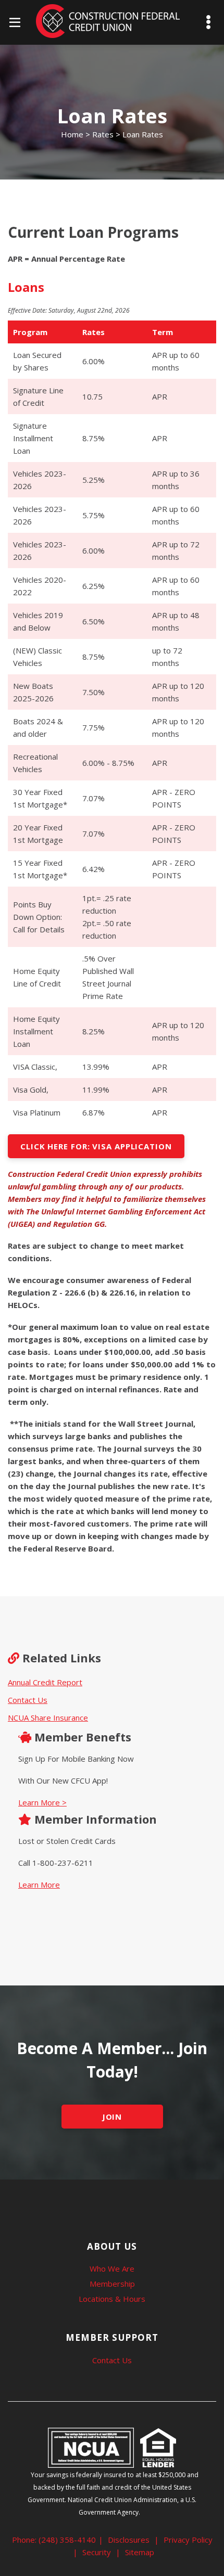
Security (97, 2552)
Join (112, 2117)
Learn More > (42, 1802)
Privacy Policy (188, 2540)
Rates (103, 134)
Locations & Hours (112, 2299)
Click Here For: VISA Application (96, 1146)
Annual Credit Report (45, 1682)
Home (72, 134)
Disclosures (129, 2540)
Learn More (39, 1885)
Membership (112, 2284)
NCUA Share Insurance (48, 1718)
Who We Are (112, 2269)
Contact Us (28, 1700)
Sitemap (140, 2552)
